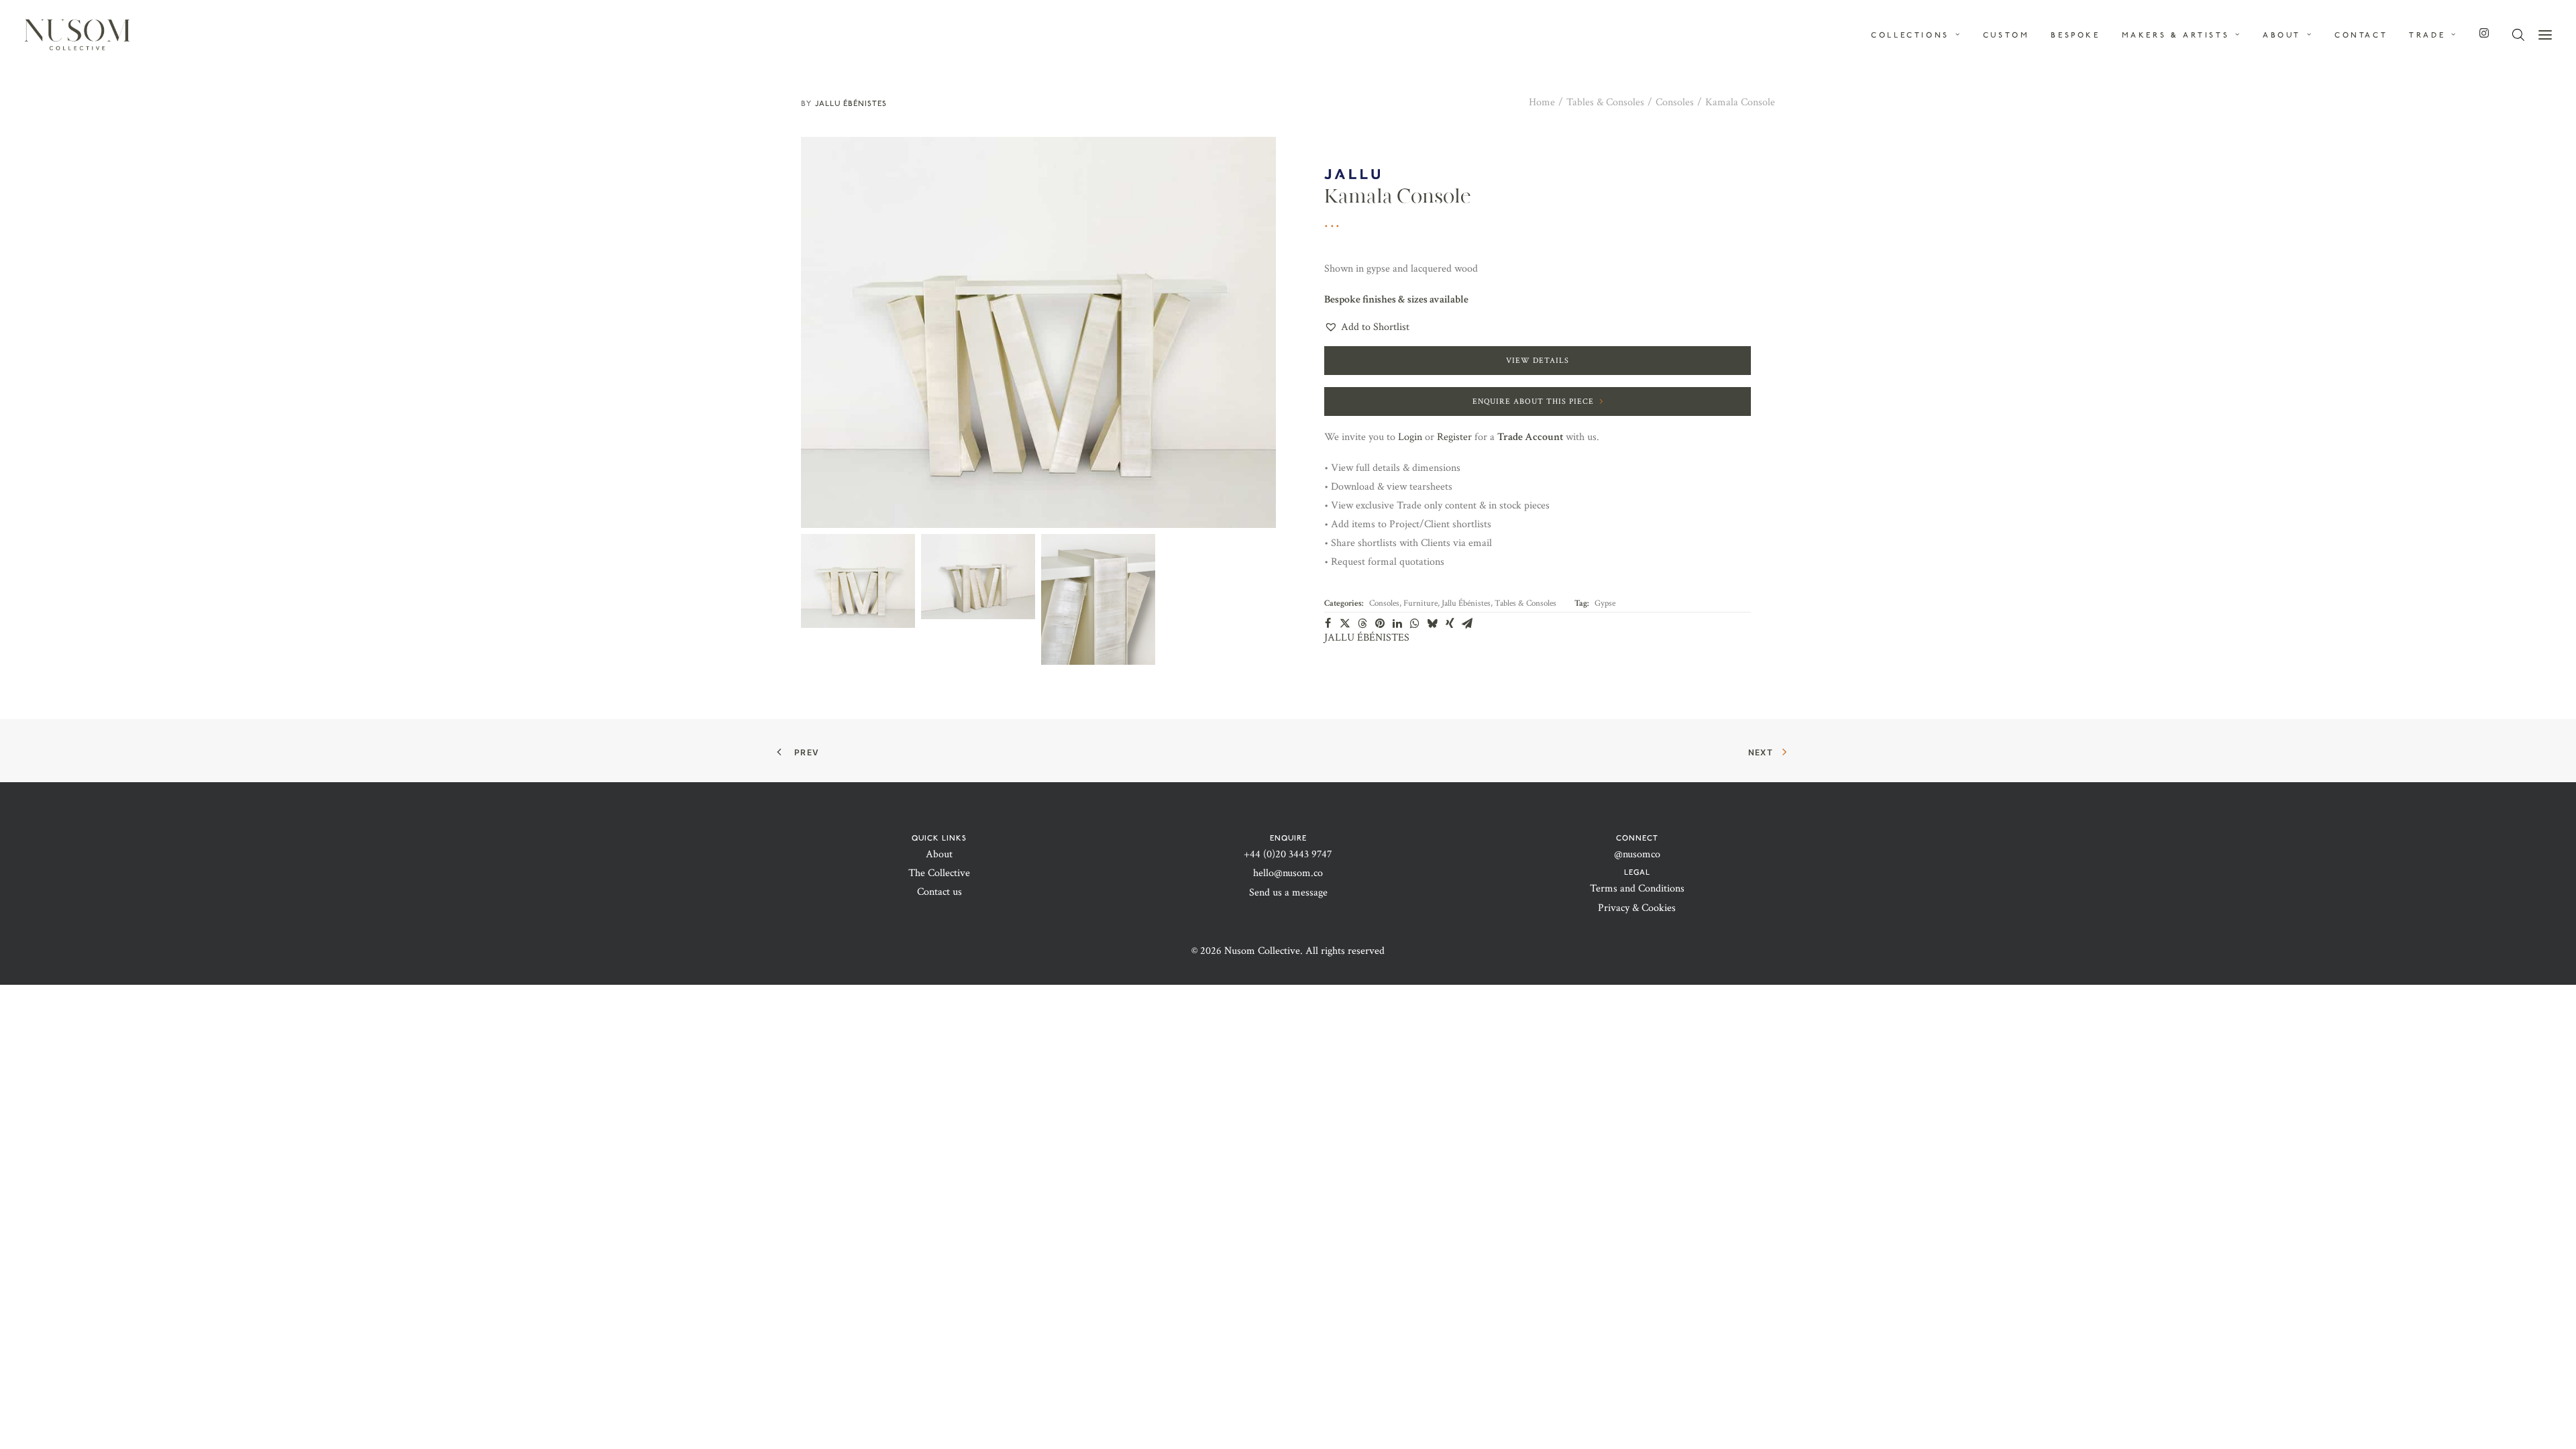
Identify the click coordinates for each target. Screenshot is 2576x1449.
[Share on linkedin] (1397, 623)
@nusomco (1637, 854)
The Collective (939, 873)
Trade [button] (2427, 35)
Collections (1910, 35)
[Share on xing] (1450, 623)
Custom (2006, 35)
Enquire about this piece (1533, 401)
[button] (2545, 35)
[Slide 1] (858, 581)
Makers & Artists (2176, 35)
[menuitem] (1921, 35)
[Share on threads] (1362, 623)
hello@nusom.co (1288, 873)
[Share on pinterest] (1380, 623)
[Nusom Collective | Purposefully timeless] (77, 35)
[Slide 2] (978, 577)
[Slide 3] (1098, 599)
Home (1542, 102)
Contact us (940, 892)
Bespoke (2075, 35)
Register (1454, 437)
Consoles (1675, 102)
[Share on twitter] (1345, 623)
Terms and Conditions (1637, 889)
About (939, 854)
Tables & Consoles (1605, 102)
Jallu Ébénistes (1466, 603)
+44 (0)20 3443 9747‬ (1288, 854)
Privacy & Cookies (1637, 908)
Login (1410, 437)
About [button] (2282, 35)
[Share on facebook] (1328, 623)
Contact (2361, 35)
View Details (1538, 361)
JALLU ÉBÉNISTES (851, 103)
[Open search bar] (2519, 35)
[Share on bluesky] (1432, 623)
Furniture (1420, 603)
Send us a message (1288, 893)
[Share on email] (1467, 623)
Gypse (1605, 603)
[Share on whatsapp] (1415, 623)
